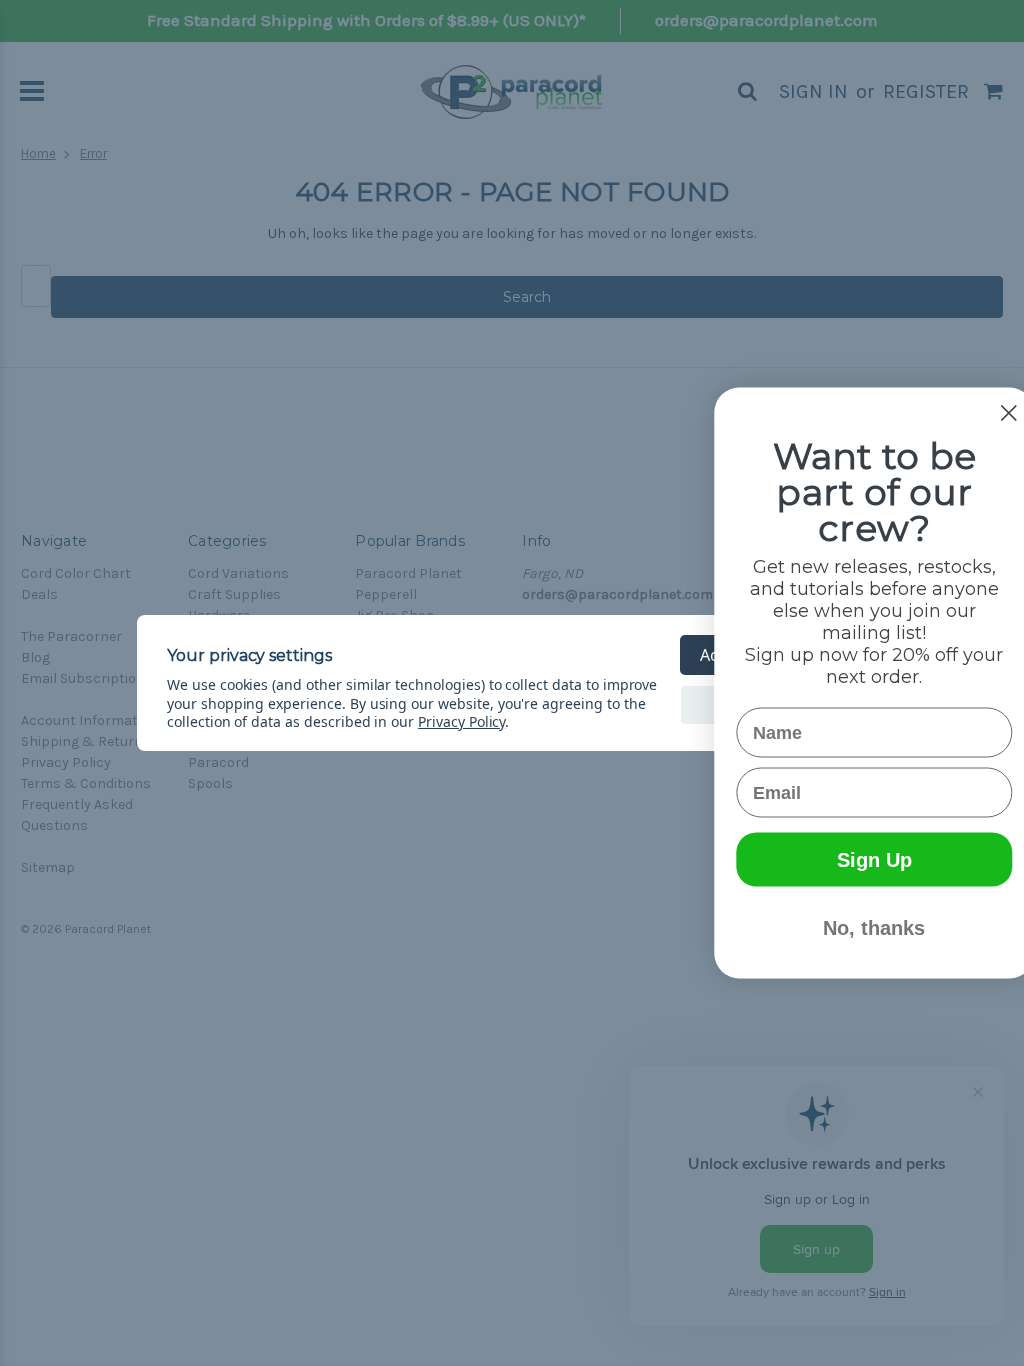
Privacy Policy (461, 721)
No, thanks (844, 928)
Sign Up (844, 860)
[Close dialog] (978, 413)
